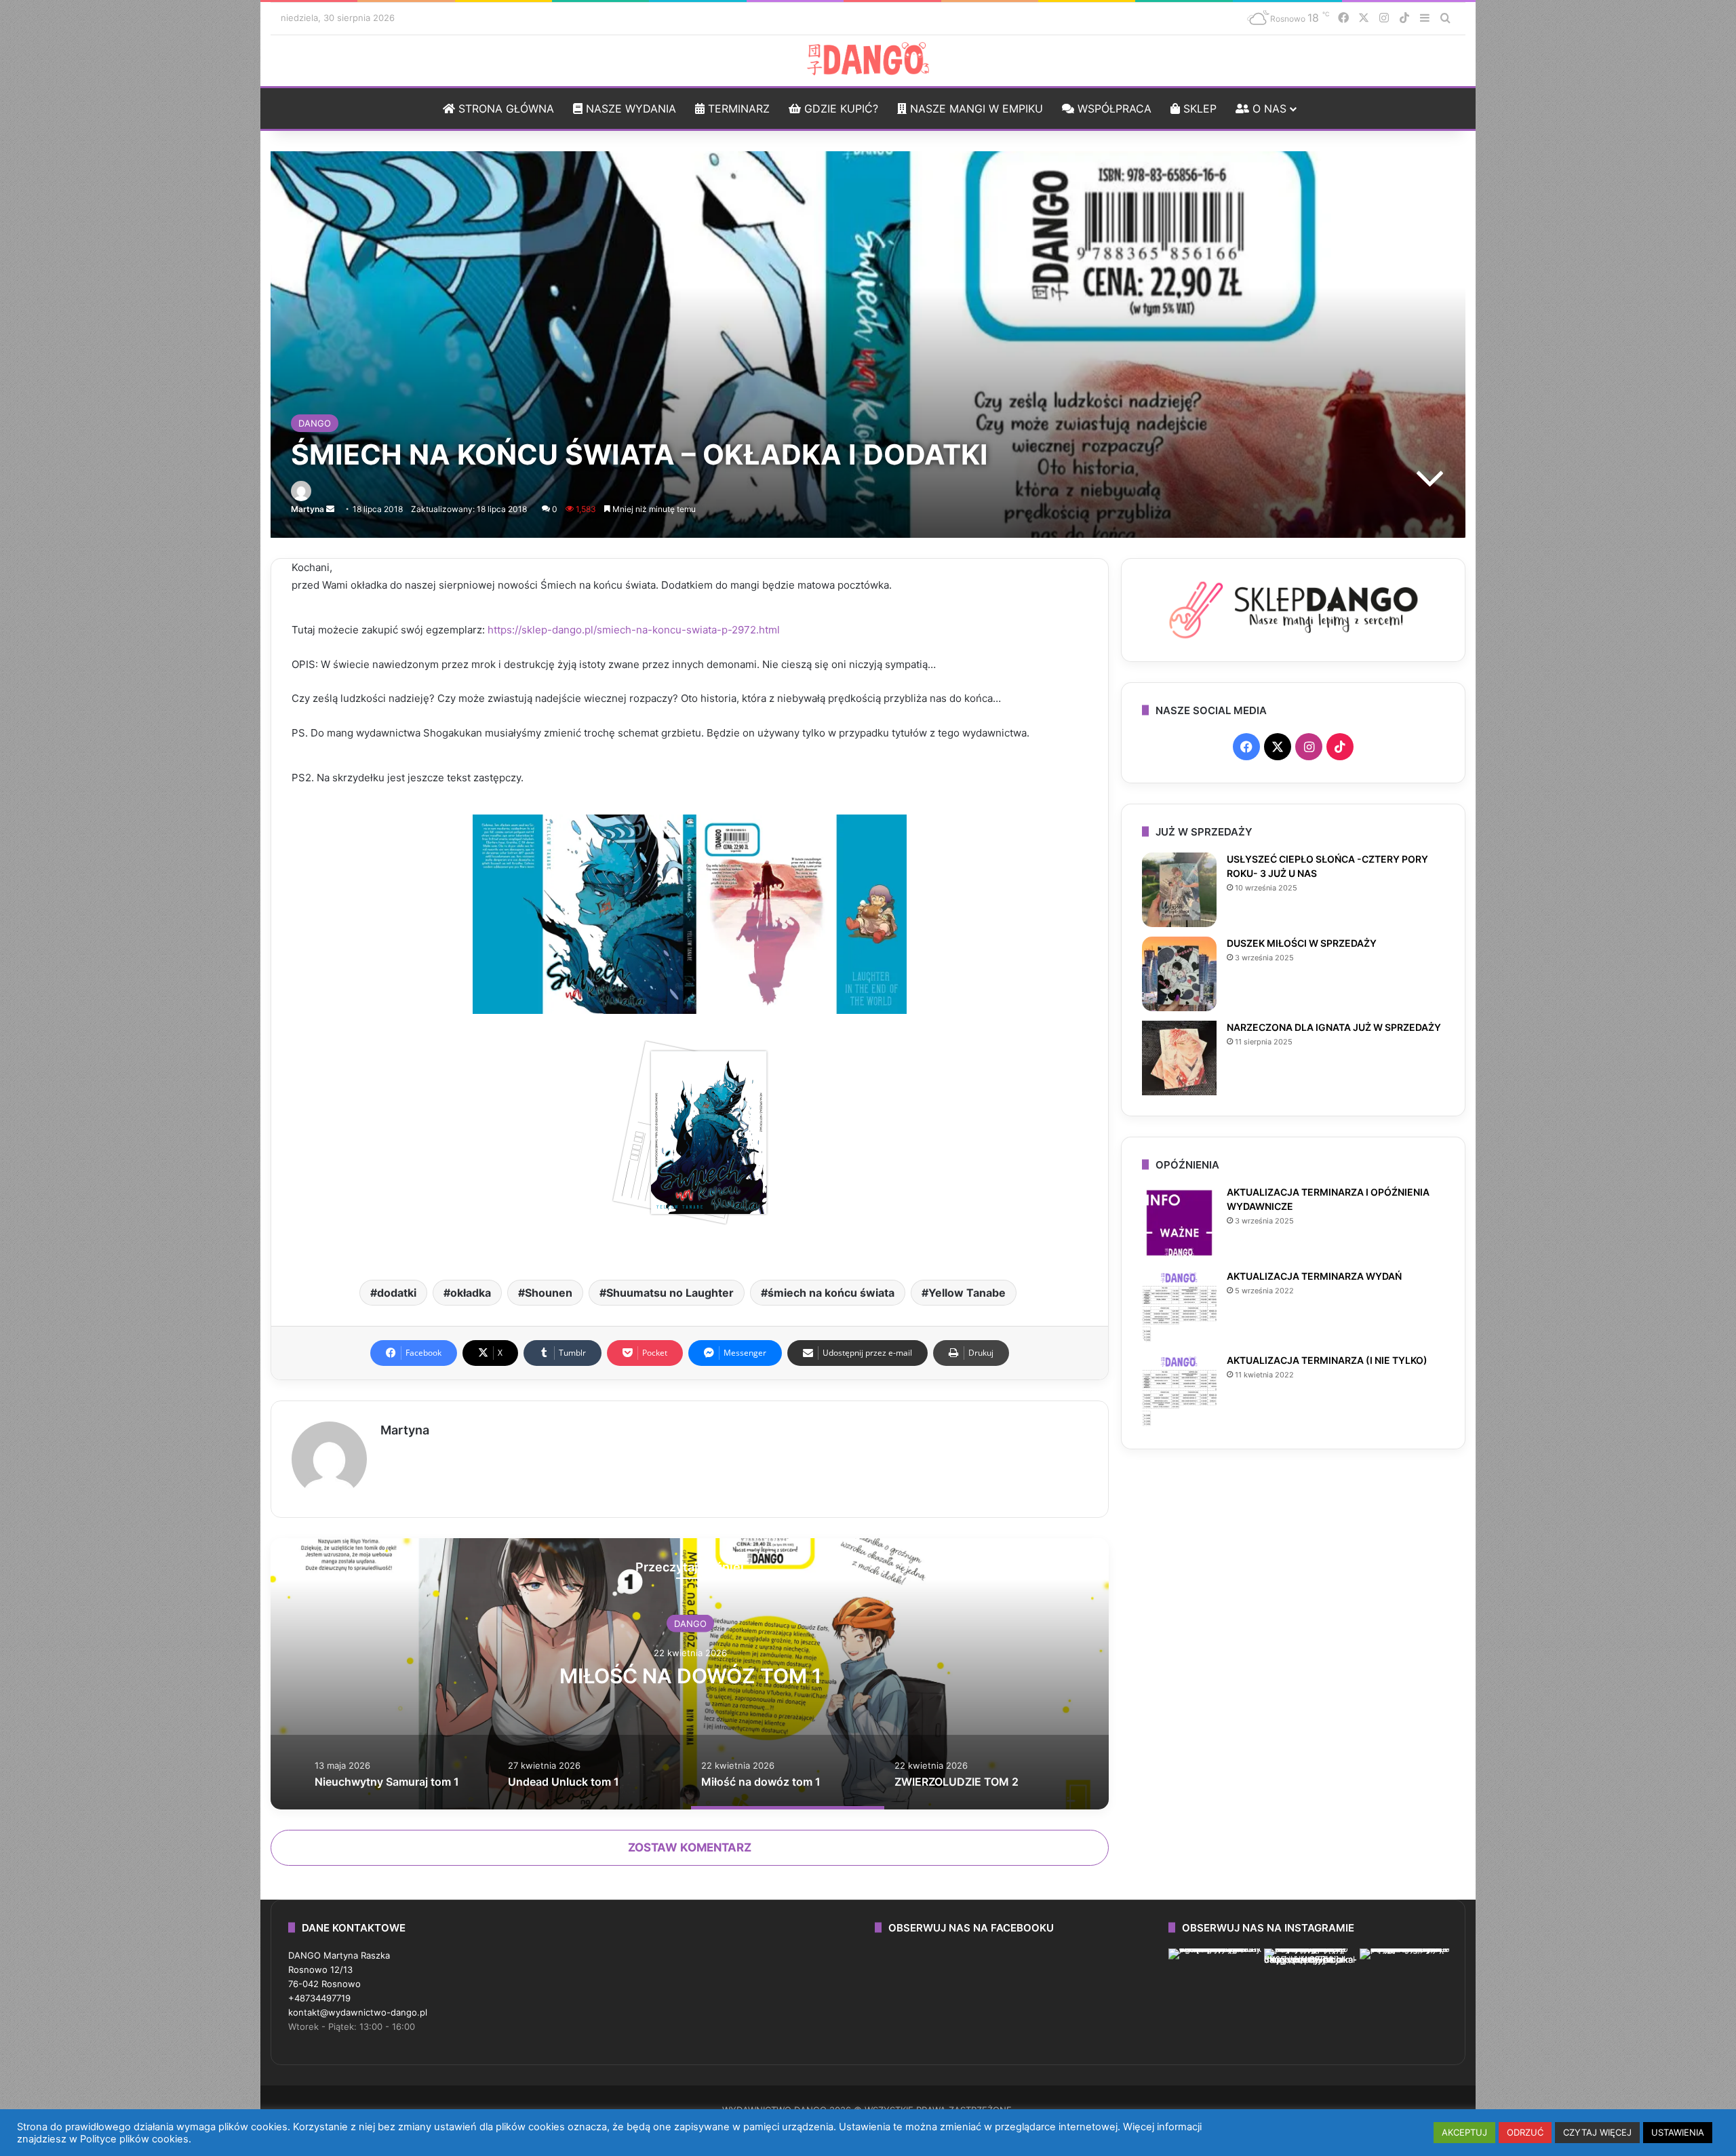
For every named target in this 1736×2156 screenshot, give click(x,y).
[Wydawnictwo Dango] (868, 59)
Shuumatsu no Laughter (670, 1293)
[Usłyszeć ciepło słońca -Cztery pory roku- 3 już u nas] (1179, 890)
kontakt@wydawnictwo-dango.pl (358, 2012)
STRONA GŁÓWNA (505, 109)
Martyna (308, 509)
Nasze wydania (629, 109)
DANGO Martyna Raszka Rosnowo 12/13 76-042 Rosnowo (339, 1969)
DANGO (315, 423)
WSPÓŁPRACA (1113, 109)
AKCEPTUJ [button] (1464, 2132)
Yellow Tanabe (967, 1293)
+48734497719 (319, 1998)
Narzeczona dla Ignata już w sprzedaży (1334, 1027)
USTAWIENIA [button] (1678, 2132)
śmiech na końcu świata (831, 1293)
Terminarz (737, 109)
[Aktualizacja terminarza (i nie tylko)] (1179, 1391)
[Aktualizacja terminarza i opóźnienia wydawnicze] (1179, 1223)
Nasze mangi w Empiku (975, 109)
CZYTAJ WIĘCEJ (1597, 2132)
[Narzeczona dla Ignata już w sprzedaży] (1179, 1058)
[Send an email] (330, 509)
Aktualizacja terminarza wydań (1314, 1276)
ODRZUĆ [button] (1525, 2132)
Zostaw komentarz (690, 1847)
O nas (1268, 109)
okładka (471, 1293)
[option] (690, 1674)
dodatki (397, 1293)
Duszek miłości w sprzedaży (1302, 943)
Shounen (549, 1293)
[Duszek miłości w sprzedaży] (1179, 974)
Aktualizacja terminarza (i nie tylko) (1327, 1360)
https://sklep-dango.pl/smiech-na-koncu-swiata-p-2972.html (634, 630)
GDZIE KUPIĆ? (840, 109)
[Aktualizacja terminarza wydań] (1179, 1307)
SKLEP (1198, 109)
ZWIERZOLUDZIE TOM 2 (690, 1676)
